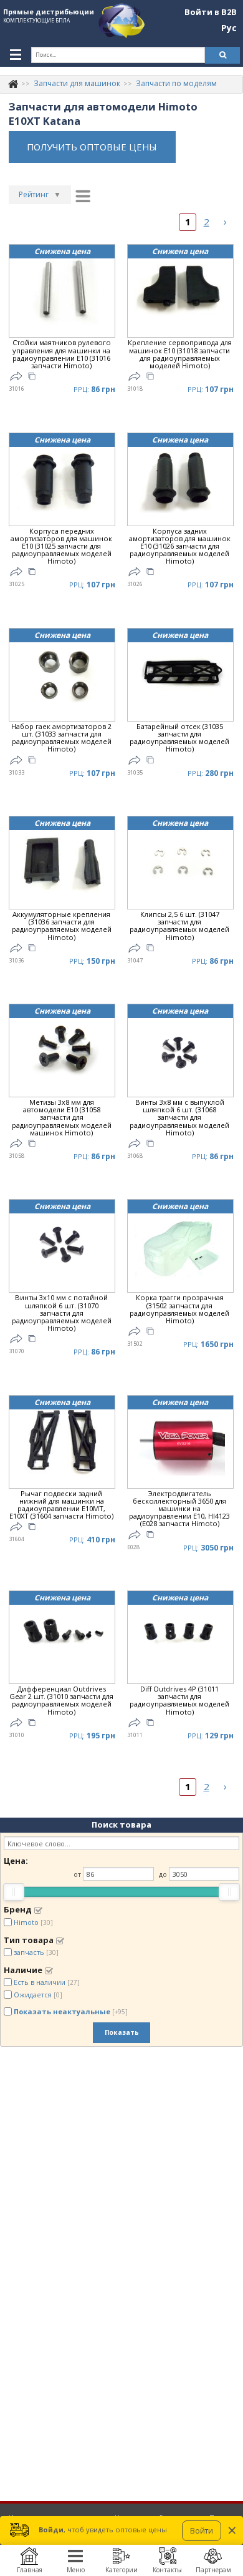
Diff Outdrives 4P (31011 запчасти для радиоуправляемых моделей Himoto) (179, 1701)
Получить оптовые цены (92, 147)
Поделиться (16, 376)
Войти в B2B (211, 12)
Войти (202, 2531)
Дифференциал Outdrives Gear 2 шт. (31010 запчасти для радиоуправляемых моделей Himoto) (61, 1701)
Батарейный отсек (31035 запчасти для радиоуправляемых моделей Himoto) (179, 738)
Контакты (167, 2570)
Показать (122, 2032)
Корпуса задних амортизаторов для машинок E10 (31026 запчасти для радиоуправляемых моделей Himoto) (180, 546)
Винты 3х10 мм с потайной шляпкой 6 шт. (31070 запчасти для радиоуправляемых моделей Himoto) (62, 1313)
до (163, 1874)
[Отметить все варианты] (38, 1910)
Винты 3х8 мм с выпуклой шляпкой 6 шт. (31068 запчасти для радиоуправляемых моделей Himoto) (179, 1118)
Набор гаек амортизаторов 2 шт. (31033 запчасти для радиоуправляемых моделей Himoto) (61, 738)
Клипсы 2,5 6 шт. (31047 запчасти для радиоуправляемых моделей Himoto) (179, 926)
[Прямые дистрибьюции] (13, 83)
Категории (121, 2570)
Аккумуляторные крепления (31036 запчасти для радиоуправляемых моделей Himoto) (62, 926)
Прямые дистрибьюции (49, 12)
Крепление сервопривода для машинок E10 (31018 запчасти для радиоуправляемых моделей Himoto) (180, 354)
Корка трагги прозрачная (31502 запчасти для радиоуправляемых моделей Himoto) (179, 1309)
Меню (76, 2570)
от (77, 1874)
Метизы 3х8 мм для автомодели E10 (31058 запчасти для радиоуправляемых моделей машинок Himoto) (62, 1118)
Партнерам (213, 2570)
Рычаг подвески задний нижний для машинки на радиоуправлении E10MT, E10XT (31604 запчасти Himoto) (61, 1505)
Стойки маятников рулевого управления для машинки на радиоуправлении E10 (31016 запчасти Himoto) (62, 354)
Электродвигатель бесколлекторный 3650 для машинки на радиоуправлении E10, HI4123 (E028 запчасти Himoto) (179, 1509)
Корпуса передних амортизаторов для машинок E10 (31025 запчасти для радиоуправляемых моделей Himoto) (61, 546)
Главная (30, 2570)
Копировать (32, 378)
